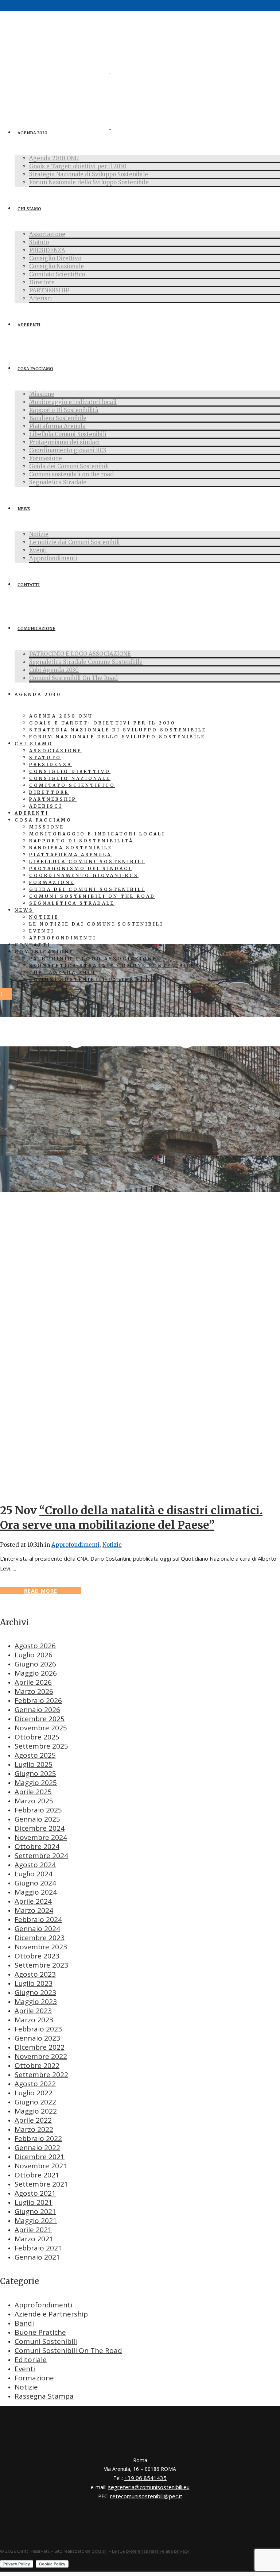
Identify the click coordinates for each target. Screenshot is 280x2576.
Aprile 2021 (33, 2230)
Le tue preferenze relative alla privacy (151, 2551)
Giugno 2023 (35, 1992)
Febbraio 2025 (38, 1810)
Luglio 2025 (34, 1764)
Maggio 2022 (36, 2111)
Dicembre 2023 (40, 1938)
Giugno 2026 (35, 1664)
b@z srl (100, 2551)
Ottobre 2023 (37, 1956)
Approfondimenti (75, 1545)
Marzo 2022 (34, 2129)
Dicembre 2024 (40, 1828)
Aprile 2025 (33, 1792)
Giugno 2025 (35, 1773)
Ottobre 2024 (37, 1846)
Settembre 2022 (41, 2075)
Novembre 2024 (41, 1837)
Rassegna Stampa (44, 2396)
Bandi (24, 2323)
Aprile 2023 (33, 2011)
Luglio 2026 (34, 1655)
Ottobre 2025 (37, 1737)
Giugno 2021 (35, 2211)
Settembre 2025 (41, 1746)
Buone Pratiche (40, 2332)
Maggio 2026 (36, 1673)
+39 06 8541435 (145, 2478)
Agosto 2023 (35, 1974)
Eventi (25, 2369)
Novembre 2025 (41, 1728)
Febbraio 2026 (38, 1700)
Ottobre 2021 (37, 2175)
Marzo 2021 (34, 2239)
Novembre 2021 (41, 2166)
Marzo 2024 (34, 1910)
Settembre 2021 (41, 2184)
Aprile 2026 (33, 1682)
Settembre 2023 (41, 1965)
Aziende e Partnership (51, 2314)
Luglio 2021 (34, 2202)
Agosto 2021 (35, 2193)
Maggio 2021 (36, 2221)
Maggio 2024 (36, 1892)
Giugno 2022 (35, 2102)
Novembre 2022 (41, 2056)
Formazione (34, 2378)
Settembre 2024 (41, 1856)
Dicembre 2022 (40, 2047)
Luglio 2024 (34, 1874)
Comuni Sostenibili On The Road (68, 2350)
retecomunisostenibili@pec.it (146, 2496)
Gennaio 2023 (37, 2038)
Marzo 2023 (34, 2020)
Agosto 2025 (35, 1755)
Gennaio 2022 (37, 2148)
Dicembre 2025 (40, 1719)
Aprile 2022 (33, 2120)
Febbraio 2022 (38, 2138)
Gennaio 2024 (37, 1929)
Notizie (112, 1545)
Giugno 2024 (35, 1883)
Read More (41, 1591)
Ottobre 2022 (37, 2065)
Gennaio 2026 (37, 1710)
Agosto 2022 (35, 2084)
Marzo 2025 (34, 1801)
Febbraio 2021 (38, 2248)
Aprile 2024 (33, 1901)
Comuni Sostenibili (46, 2341)
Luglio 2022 (34, 2093)
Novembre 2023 (41, 1947)
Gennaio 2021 (37, 2257)
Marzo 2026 (34, 1691)
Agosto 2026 (35, 1646)
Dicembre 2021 (40, 2157)
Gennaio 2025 (37, 1819)
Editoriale (31, 2360)
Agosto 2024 (35, 1865)
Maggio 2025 (36, 1783)
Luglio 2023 (34, 1983)
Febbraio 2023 (38, 2029)
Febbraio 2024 (38, 1919)
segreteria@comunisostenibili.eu (149, 2487)
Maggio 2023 (36, 2002)
